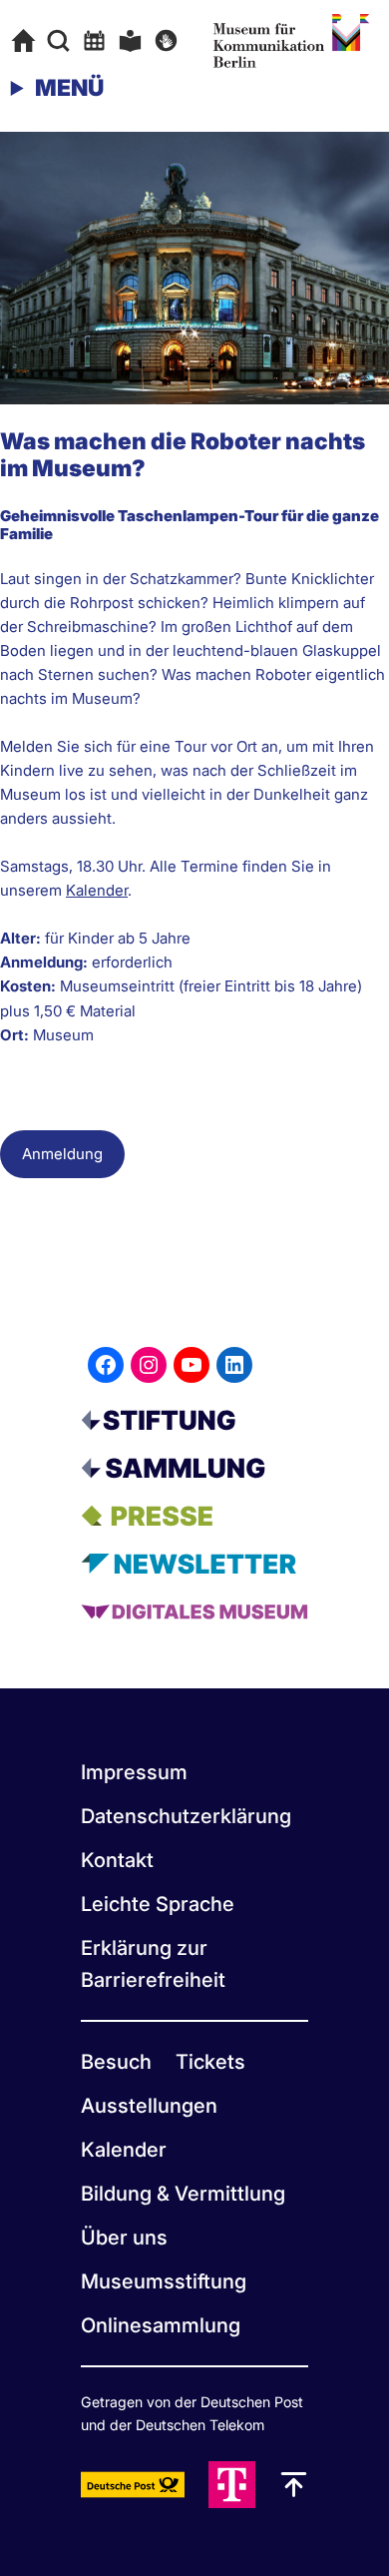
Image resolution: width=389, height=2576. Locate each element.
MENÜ (69, 88)
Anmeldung (62, 1154)
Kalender (97, 890)
